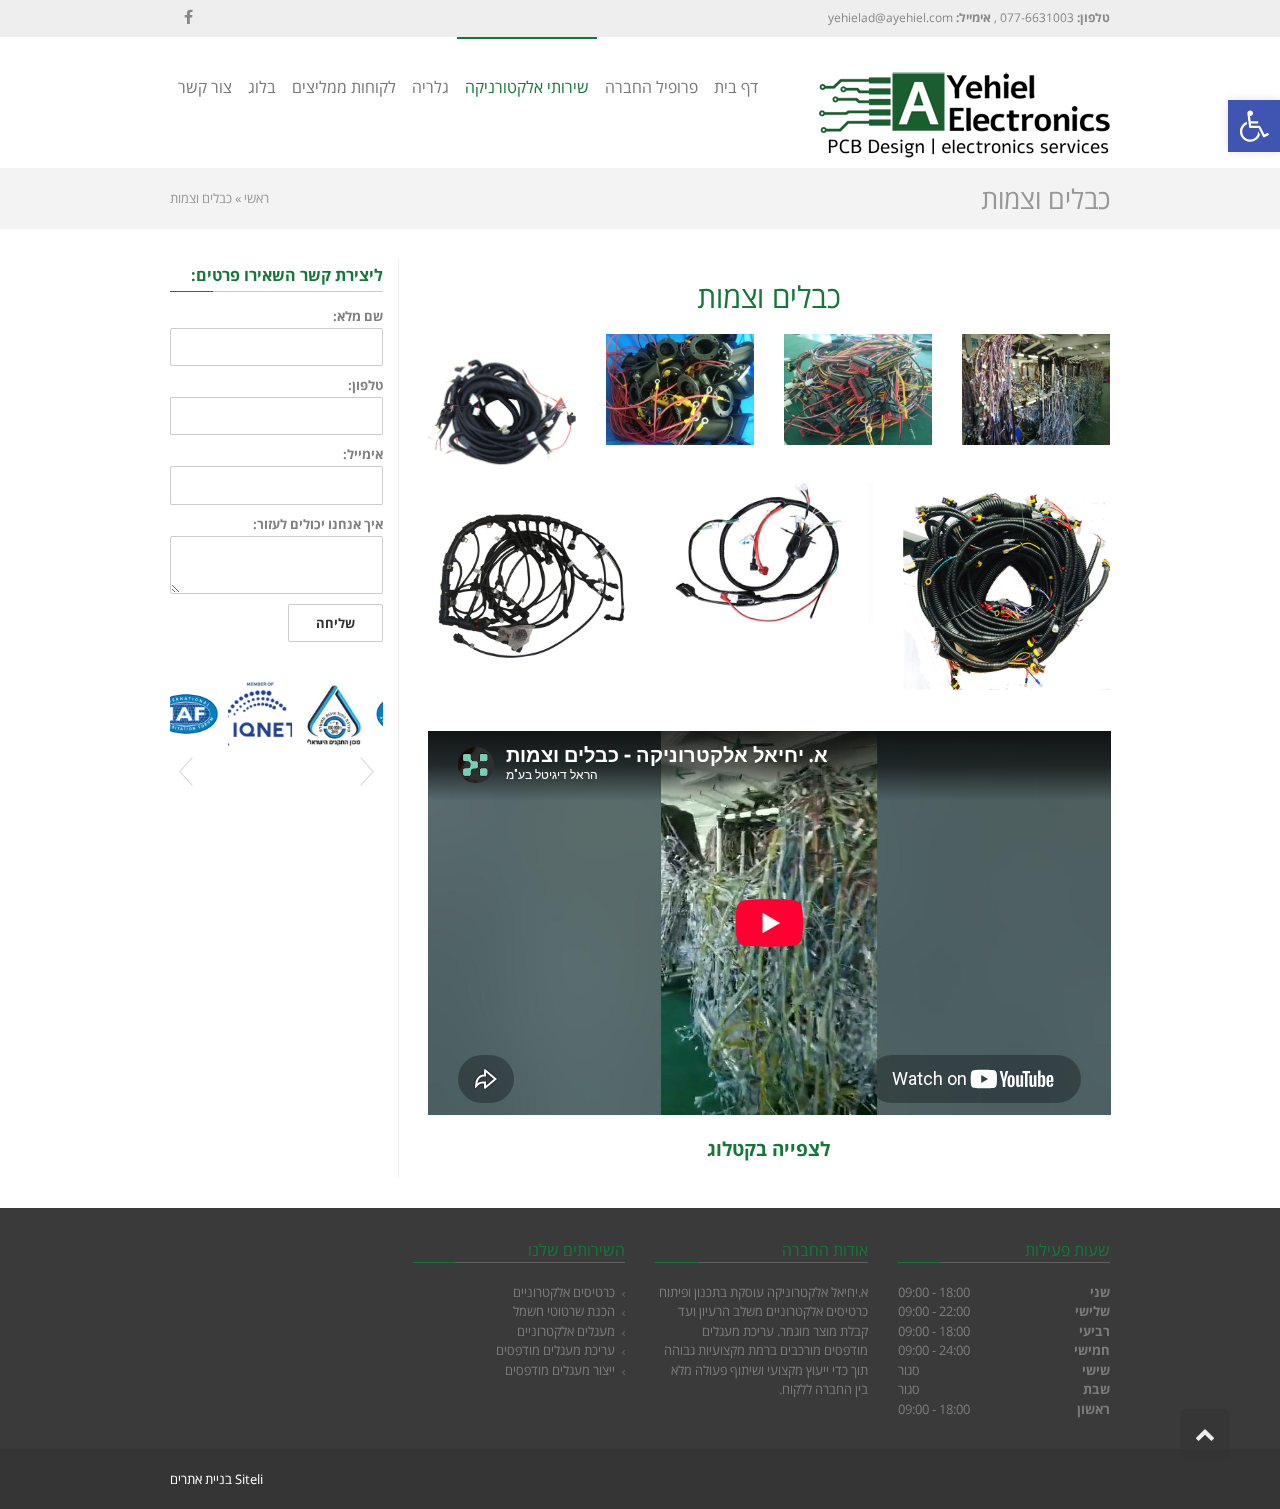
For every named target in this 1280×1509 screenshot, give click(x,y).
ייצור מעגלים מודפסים (560, 1370)
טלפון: (365, 385)
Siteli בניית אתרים (216, 1479)
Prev (186, 772)
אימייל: (363, 454)
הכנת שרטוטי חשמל (564, 1311)
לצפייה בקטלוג (768, 1149)
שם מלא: (358, 316)
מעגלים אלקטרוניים (566, 1331)
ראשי (256, 198)
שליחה (335, 623)
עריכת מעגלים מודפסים (555, 1350)
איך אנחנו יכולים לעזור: (318, 524)
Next (367, 772)
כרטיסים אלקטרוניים (564, 1292)
